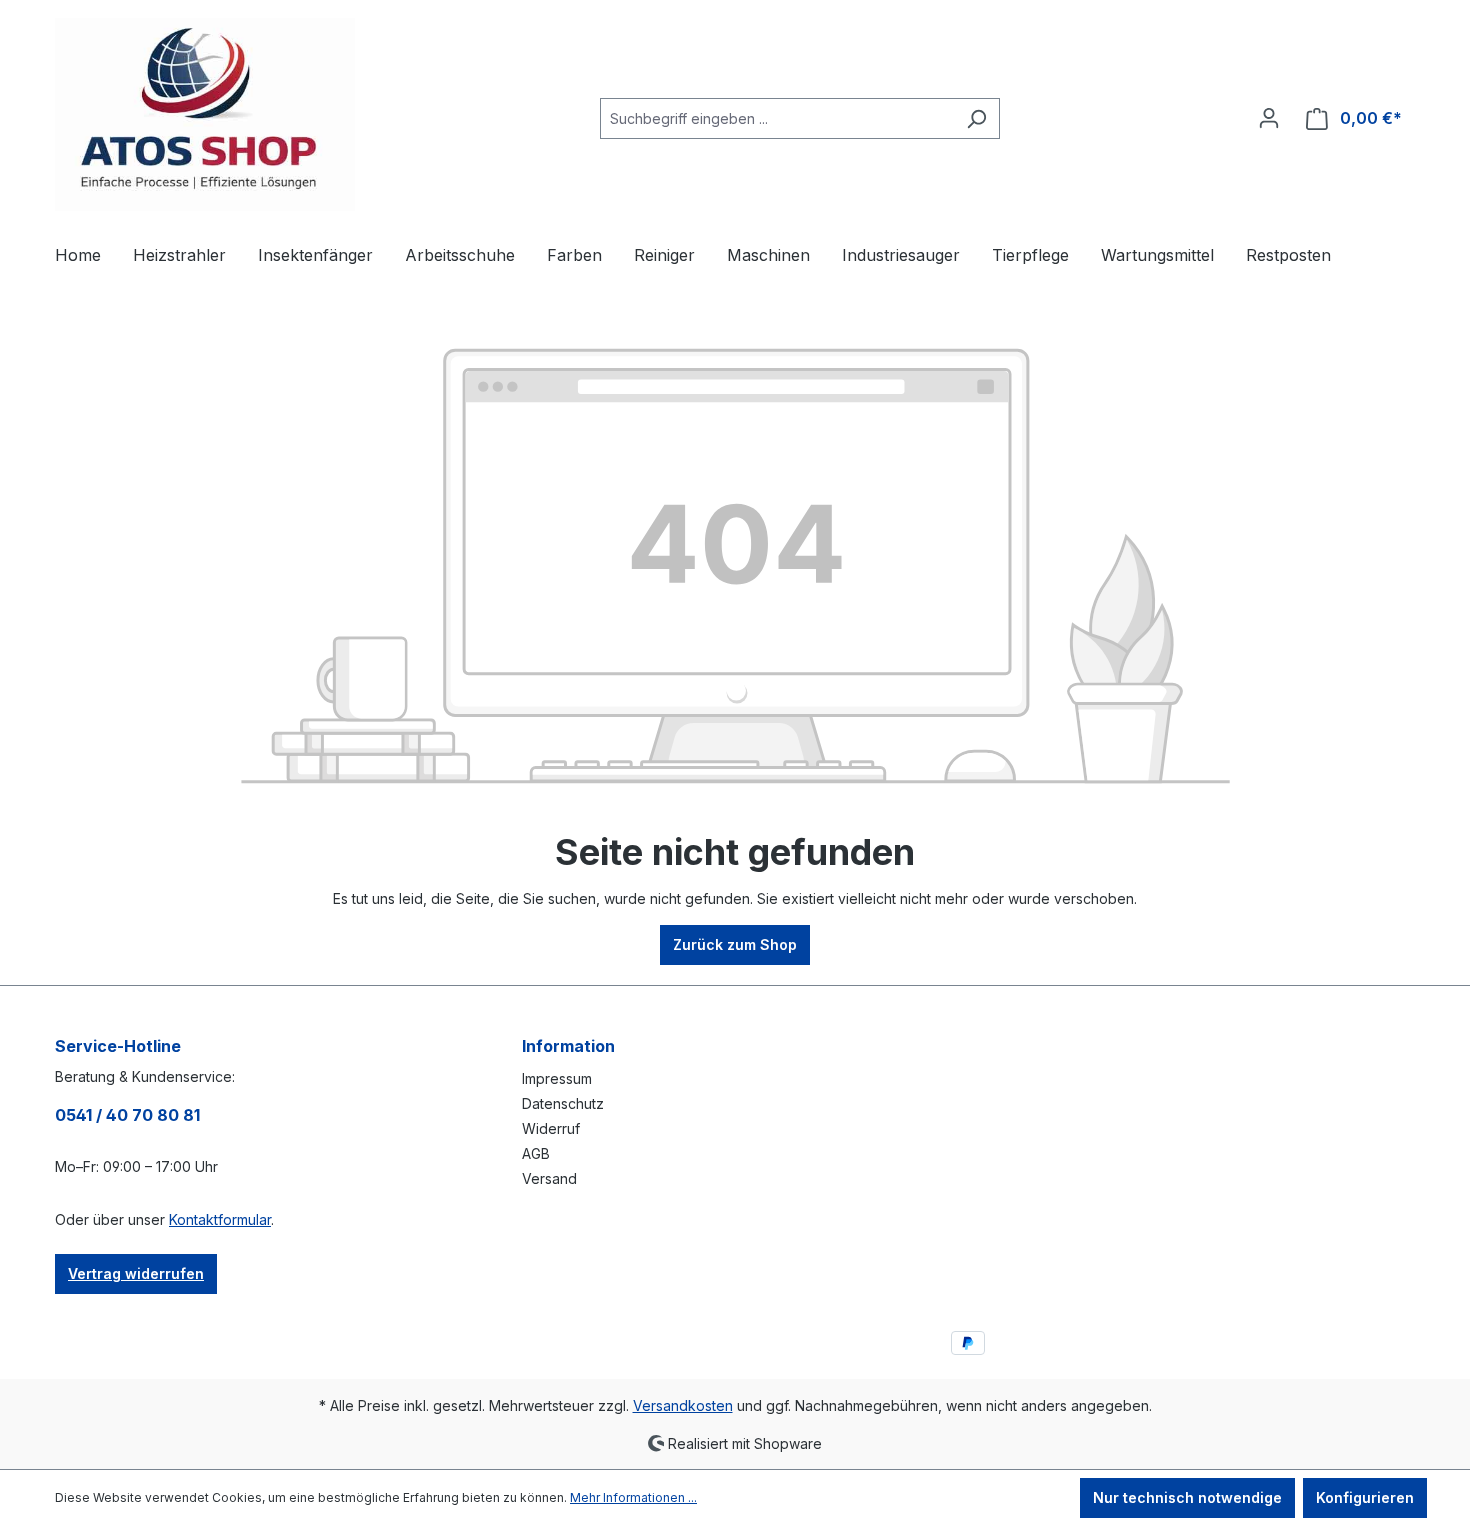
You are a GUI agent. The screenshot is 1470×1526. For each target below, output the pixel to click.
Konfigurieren (1365, 1497)
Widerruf (551, 1128)
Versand (549, 1178)
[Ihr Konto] (1269, 118)
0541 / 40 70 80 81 (127, 1115)
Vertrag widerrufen (136, 1273)
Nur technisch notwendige (1187, 1497)
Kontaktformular (220, 1219)
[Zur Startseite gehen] (205, 114)
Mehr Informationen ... (633, 1497)
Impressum (557, 1078)
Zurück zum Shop (735, 944)
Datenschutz (563, 1103)
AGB (536, 1153)
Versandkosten (683, 1405)
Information (568, 1046)
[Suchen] (976, 118)
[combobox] (777, 118)
